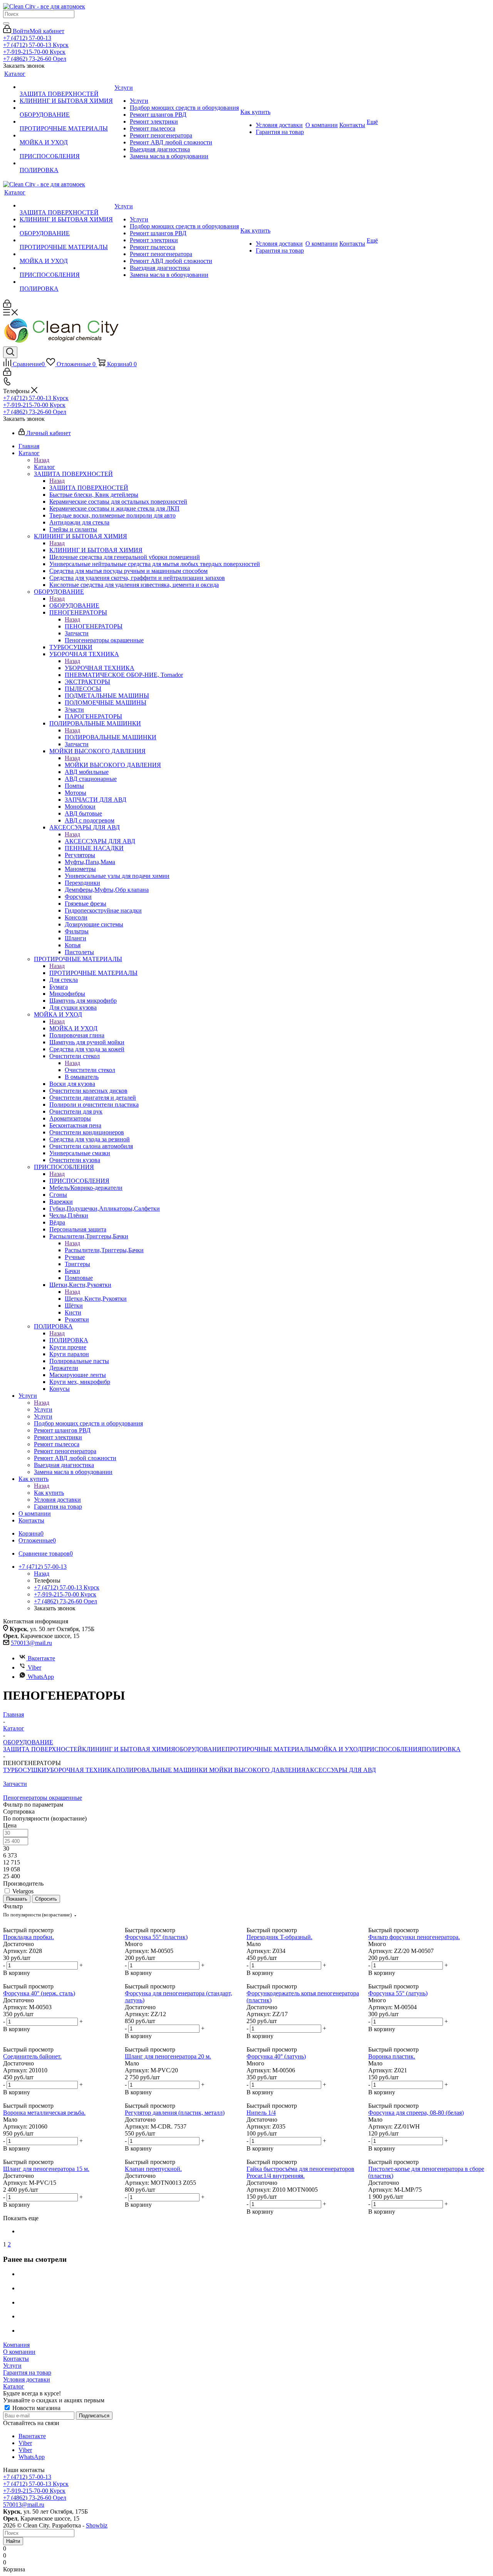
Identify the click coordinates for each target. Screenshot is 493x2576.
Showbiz (97, 2525)
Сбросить (46, 1899)
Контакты (16, 2359)
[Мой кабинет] (7, 306)
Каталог (44, 467)
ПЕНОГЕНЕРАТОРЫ (94, 626)
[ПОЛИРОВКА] (66, 163)
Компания (16, 2345)
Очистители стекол (90, 1070)
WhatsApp (41, 1677)
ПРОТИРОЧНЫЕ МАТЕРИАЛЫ (93, 973)
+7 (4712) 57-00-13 (27, 38)
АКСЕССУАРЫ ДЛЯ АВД (100, 841)
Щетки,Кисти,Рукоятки (96, 1299)
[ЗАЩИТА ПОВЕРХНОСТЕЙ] (66, 87)
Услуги (43, 1409)
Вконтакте (41, 1658)
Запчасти (15, 1784)
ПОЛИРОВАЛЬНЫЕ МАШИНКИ (111, 737)
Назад (42, 460)
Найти (13, 2541)
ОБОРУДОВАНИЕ (74, 605)
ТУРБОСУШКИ (25, 1770)
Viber (34, 1667)
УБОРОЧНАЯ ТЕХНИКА (100, 668)
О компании (19, 2352)
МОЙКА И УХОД (73, 1028)
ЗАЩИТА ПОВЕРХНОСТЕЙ (89, 488)
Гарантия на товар (27, 2372)
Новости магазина (36, 2408)
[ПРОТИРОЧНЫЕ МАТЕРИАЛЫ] (66, 122)
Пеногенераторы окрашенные (43, 1798)
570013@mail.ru (31, 1643)
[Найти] (6, 23)
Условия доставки (27, 2379)
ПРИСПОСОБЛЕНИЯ (79, 1181)
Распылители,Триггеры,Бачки (104, 1250)
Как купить (49, 1493)
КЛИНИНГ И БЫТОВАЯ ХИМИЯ (96, 550)
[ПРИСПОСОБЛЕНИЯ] (66, 149)
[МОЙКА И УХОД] (66, 136)
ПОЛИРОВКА (69, 1340)
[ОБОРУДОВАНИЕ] (66, 108)
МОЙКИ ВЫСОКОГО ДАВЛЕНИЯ (113, 765)
